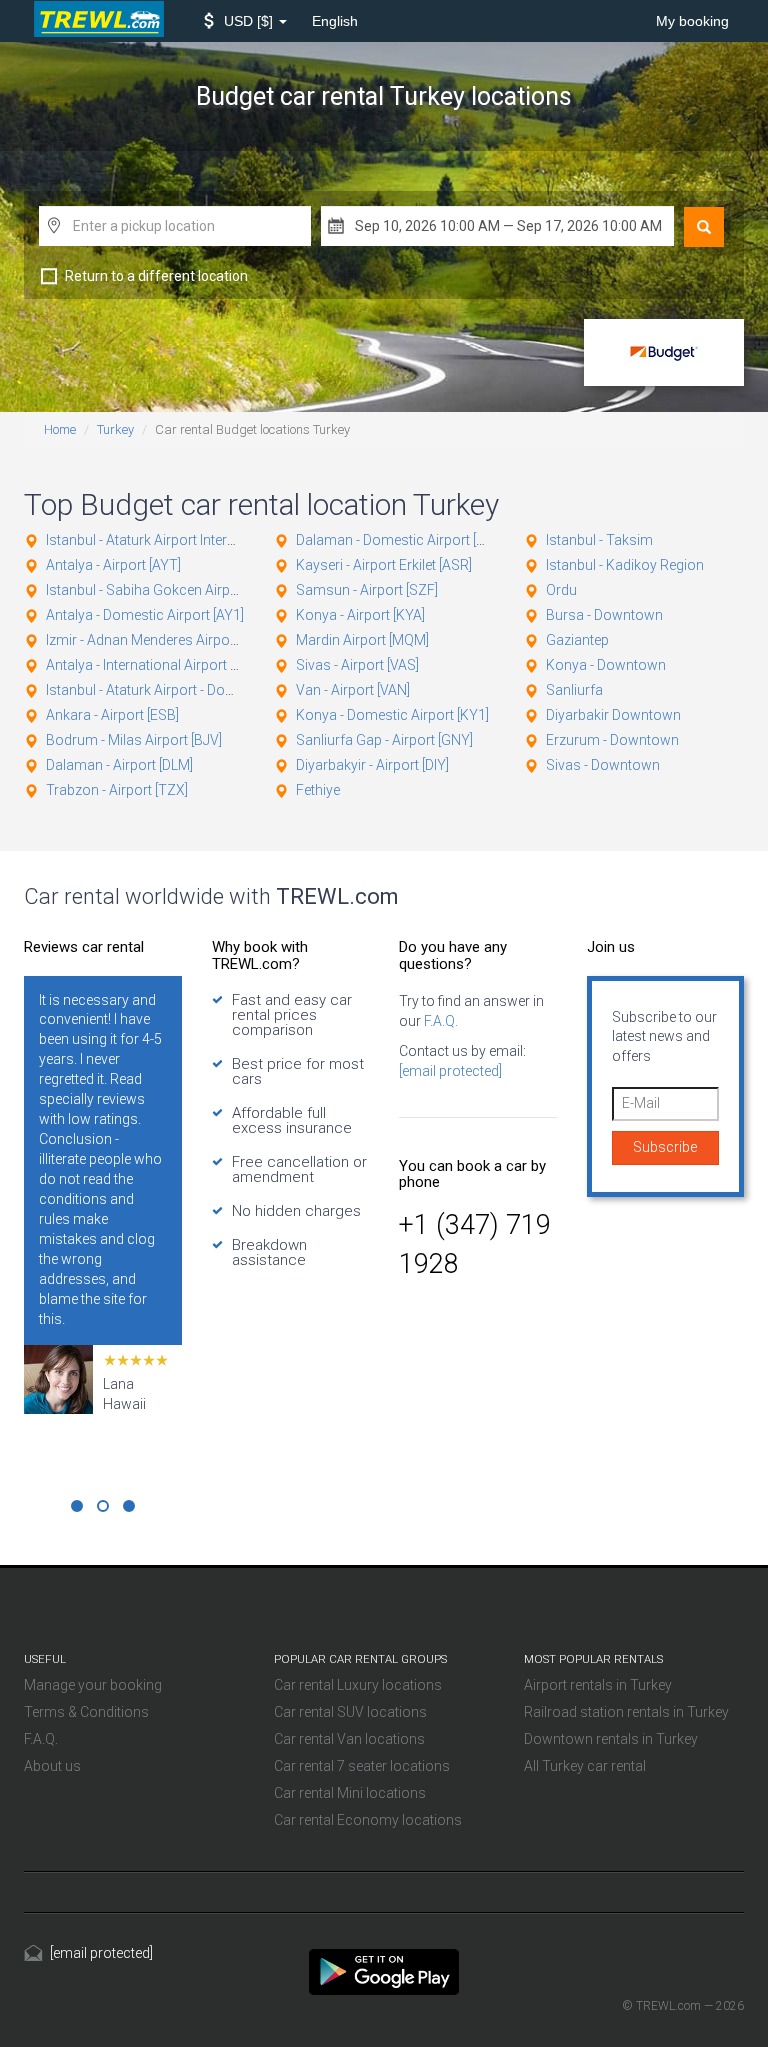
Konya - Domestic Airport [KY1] (392, 715)
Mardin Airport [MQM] (362, 640)
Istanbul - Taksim (599, 540)
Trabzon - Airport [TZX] (117, 790)
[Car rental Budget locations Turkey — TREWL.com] (384, 1971)
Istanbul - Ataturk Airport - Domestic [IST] (172, 690)
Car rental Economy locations (368, 1820)
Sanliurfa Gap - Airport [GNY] (384, 740)
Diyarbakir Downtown (613, 715)
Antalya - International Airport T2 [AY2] (163, 665)
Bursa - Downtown (604, 615)
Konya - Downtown (606, 665)
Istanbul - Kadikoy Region (625, 565)
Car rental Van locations (349, 1739)
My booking (692, 21)
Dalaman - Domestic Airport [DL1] (399, 540)
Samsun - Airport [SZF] (367, 590)
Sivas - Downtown (603, 765)
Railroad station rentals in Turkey (626, 1712)
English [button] (335, 21)
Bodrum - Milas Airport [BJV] (134, 740)
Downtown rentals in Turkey (611, 1739)
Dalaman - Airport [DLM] (119, 765)
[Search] (704, 227)
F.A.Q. (439, 1021)
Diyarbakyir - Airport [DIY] (372, 765)
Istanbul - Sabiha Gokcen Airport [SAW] (167, 590)
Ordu (561, 590)
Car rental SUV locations (350, 1712)
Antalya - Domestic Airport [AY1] (145, 615)
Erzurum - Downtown (612, 740)
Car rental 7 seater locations (362, 1766)
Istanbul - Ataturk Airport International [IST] (177, 540)
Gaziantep (577, 640)
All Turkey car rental (585, 1766)
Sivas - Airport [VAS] (357, 665)
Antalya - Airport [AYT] (113, 565)
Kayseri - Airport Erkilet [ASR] (384, 565)
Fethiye (318, 790)
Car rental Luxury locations (358, 1685)
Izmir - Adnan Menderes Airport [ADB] (160, 640)
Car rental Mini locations (350, 1793)
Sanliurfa (574, 690)
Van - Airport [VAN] (353, 690)
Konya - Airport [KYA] (360, 615)
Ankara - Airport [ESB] (112, 715)
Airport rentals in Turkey (598, 1685)
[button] (245, 21)
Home (60, 429)
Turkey (115, 429)
